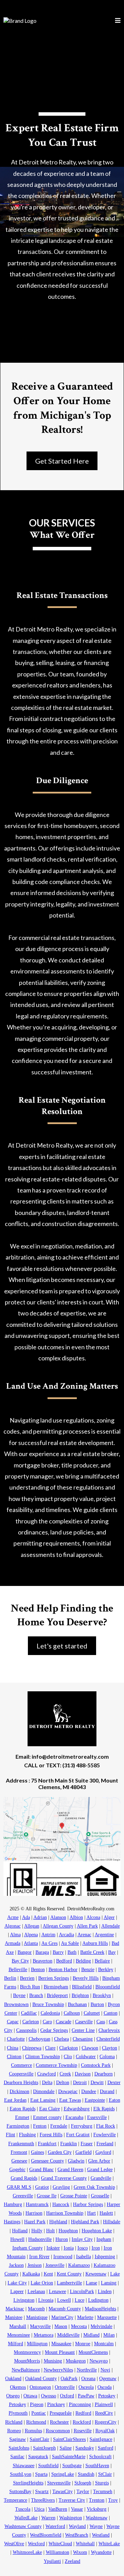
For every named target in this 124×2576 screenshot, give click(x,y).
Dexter (114, 2083)
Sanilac (17, 2457)
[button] (118, 21)
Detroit (80, 2083)
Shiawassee (24, 2466)
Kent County (69, 2274)
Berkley (106, 1970)
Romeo (14, 2431)
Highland (58, 2222)
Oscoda (105, 2387)
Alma (15, 1935)
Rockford (82, 2422)
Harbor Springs (88, 2204)
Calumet (92, 2013)
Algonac (13, 1926)
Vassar (77, 2509)
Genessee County (48, 2161)
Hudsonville (40, 2239)
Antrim (48, 1935)
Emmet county (47, 2117)
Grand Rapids (24, 2178)
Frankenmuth (21, 2144)
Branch (36, 1995)
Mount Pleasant (60, 2352)
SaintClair (39, 2439)
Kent (48, 2274)
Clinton (14, 2057)
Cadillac (29, 2013)
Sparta (41, 2474)
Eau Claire (50, 2109)
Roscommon (58, 2431)
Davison (83, 2074)
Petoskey (107, 2396)
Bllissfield (82, 1987)
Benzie (88, 1970)
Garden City (60, 2152)
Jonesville (55, 2265)
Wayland (77, 2526)
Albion (76, 1917)
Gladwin (76, 2161)
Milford (15, 2344)
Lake (115, 2274)
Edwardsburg (77, 2109)
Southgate (72, 2466)
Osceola (86, 2387)
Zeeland (73, 2561)
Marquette (107, 2317)
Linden (105, 2292)
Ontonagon (40, 2387)
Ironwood (63, 2257)
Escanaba (74, 2117)
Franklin (69, 2144)
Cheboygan (39, 2039)
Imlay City (82, 2239)
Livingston (24, 2300)
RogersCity (106, 2422)
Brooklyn (102, 1995)
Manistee (14, 2317)
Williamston (58, 2552)
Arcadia (66, 1935)
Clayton (110, 2048)
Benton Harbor (63, 1970)
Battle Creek (92, 1952)
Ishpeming (105, 2257)
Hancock (61, 2204)
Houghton (68, 2231)
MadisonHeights (100, 2309)
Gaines (38, 2152)
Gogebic (17, 2170)
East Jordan (15, 2100)
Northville (87, 2370)
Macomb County (65, 2309)
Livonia (46, 2300)
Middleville (68, 2335)
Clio (68, 2057)
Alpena (31, 1935)
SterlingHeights (28, 2483)
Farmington (18, 2126)
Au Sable (70, 1943)
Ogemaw (108, 2379)
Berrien (27, 1978)
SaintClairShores (69, 2439)
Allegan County (58, 1926)
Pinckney (56, 2404)
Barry (58, 1952)
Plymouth (18, 2413)
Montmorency (27, 2352)
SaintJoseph (44, 2448)
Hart (91, 2213)
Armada (13, 1943)
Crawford (46, 2074)
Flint (11, 2135)
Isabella (84, 2257)
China (13, 2048)
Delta (47, 2083)
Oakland (13, 2379)
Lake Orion (42, 2283)
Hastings (12, 2222)
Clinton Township (43, 2057)
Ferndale (59, 2126)
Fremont (19, 2152)
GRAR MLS (19, 2187)
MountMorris (27, 2361)
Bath (72, 1952)
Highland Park (85, 2222)
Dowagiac (68, 2092)
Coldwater (86, 2057)
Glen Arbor (99, 2161)
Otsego (13, 2396)
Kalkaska (31, 2274)
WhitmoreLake (27, 2552)
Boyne (19, 1995)
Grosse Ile (47, 2196)
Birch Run (30, 1987)
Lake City (17, 2283)
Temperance (15, 2500)
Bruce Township (48, 2004)
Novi (105, 2370)
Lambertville (69, 2283)
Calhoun (72, 2013)
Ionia (69, 2248)
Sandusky (85, 2448)
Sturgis (102, 2483)
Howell (17, 2239)
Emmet (22, 2117)
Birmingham (56, 1987)
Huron (62, 2239)
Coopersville (21, 2074)
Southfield (48, 2466)
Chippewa (32, 2048)
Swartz (42, 2492)
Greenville (23, 2196)
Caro (47, 2022)
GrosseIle (100, 2196)
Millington (37, 2344)
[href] (62, 1829)
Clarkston (69, 2048)
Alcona (93, 1917)
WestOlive (14, 2544)
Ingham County (28, 2248)
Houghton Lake (97, 2231)
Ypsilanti (52, 2561)
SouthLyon (21, 2474)
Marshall (18, 2326)
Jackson (16, 2265)
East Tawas (70, 2100)
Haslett (106, 2213)
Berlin (10, 1978)
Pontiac (39, 2413)
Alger (109, 1917)
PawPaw (86, 2396)
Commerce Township (56, 2065)
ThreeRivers (43, 2500)
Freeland (105, 2144)
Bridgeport (57, 1995)
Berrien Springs (54, 1978)
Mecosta (79, 2326)
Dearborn (104, 2074)
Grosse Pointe (74, 2196)
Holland (20, 2231)
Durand (107, 2092)
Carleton (31, 2022)
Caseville (84, 2022)
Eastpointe (95, 2100)
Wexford (36, 2544)
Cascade (64, 2022)
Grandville (101, 2178)
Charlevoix (109, 2030)
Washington (71, 2518)
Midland (91, 2335)
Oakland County (41, 2379)
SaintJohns (19, 2448)
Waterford (55, 2526)
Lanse (91, 2283)
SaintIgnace (101, 2439)
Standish (86, 2474)
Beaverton (43, 1961)
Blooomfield (108, 1987)
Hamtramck (37, 2204)
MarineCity (62, 2317)
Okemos (18, 2387)
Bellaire (102, 1961)
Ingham (104, 2239)
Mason (61, 2326)
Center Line (83, 2030)
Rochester (59, 2422)
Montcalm (104, 2344)
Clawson (90, 2048)
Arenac (84, 1935)
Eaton (115, 2100)
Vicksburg (97, 2509)
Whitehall (85, 2544)
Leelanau (36, 2292)
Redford (83, 2413)
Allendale (111, 1926)
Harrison (34, 2213)
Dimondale (44, 2092)
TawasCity (63, 2492)
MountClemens (93, 2352)
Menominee (19, 2335)
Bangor (25, 1952)
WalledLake (26, 2518)
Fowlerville (105, 2135)
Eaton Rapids (23, 2109)
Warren (48, 2518)
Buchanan (77, 2004)
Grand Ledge (100, 2170)
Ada (26, 1917)
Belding (83, 1961)
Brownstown (16, 2004)
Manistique (37, 2317)
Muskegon (76, 2361)
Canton (111, 2013)
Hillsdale (112, 2222)
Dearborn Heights (21, 2083)
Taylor (83, 2492)
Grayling (61, 2187)
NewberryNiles (58, 2370)
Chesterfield (108, 2039)
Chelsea (61, 2039)
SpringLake (63, 2474)
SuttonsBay (20, 2492)
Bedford (64, 1961)
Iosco (83, 2248)
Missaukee (61, 2344)
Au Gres (49, 1943)
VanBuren (58, 2509)
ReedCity (104, 2413)
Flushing (27, 2135)
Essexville (97, 2117)
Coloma (107, 2057)
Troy (113, 2500)
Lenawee (58, 2292)
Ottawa (30, 2396)
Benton (38, 1970)
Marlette (85, 2317)
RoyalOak (105, 2431)
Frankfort (47, 2144)
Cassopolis (26, 2030)
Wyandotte (101, 2552)
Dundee (89, 2092)
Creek (65, 2074)
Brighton (80, 1995)
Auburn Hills (95, 1943)
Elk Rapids (104, 2109)
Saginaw (18, 2439)
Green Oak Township (94, 2187)
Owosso (49, 2396)
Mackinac (15, 2309)
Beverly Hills (86, 1978)
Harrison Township (65, 2213)
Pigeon (37, 2404)
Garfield (84, 2152)
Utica (39, 2509)
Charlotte (16, 2039)
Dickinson (19, 2092)
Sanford (106, 2448)
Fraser (87, 2144)
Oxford (67, 2396)
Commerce (22, 2065)
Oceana (88, 2379)
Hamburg (13, 2204)
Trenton (97, 2500)
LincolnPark (82, 2292)
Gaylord (103, 2152)
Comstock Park (96, 2065)
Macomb (36, 2309)
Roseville (83, 2431)
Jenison (35, 2265)
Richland (14, 2422)
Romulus (33, 2431)
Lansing (109, 2283)
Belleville (18, 1970)
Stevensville (59, 2483)
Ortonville (65, 2387)
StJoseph (83, 2483)
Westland (101, 2535)
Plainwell (104, 2404)
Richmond (36, 2422)
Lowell (64, 2300)
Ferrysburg (82, 2126)
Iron (96, 2248)
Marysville (40, 2326)
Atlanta (31, 1943)
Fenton (40, 2126)
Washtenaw (97, 2518)
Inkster (53, 2248)
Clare (50, 2048)
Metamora (44, 2335)
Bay (112, 1952)
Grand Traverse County (64, 2178)
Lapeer (17, 2292)
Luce (80, 2300)
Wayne (96, 2526)
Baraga (42, 1952)
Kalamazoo (79, 2265)
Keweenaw (96, 2274)
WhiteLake (109, 2544)
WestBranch (77, 2535)
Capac (13, 2022)
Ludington (98, 2300)
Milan (109, 2335)
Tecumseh (103, 2492)
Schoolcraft (100, 2457)
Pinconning (80, 2404)
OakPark (69, 2379)
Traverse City (72, 2500)
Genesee (19, 2161)
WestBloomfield (46, 2535)
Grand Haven (70, 2170)
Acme (13, 1917)
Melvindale (101, 2326)
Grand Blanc (42, 2170)
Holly (37, 2231)
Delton (63, 2083)
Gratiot (42, 2187)
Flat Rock (106, 2126)
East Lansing (43, 2100)
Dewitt (97, 2083)
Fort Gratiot (78, 2135)
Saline (66, 2448)
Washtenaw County (23, 2526)
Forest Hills (51, 2135)
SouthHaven (97, 2466)
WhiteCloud (60, 2544)
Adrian (40, 1917)
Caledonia (50, 2013)
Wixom (80, 2552)
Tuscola (23, 2509)
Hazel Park (35, 2222)
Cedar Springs (54, 2030)
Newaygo (99, 2361)
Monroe (83, 2344)
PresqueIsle (61, 2413)
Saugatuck (38, 2457)
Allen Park (87, 1926)
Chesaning (83, 2039)
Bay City (20, 1961)
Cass (101, 2022)
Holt (50, 2231)
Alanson (58, 1917)
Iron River (39, 2257)
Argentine (104, 1935)
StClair (105, 2474)
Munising (53, 2361)
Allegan (32, 1926)
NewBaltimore (26, 2370)
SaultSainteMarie (69, 2457)
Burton (97, 2004)
